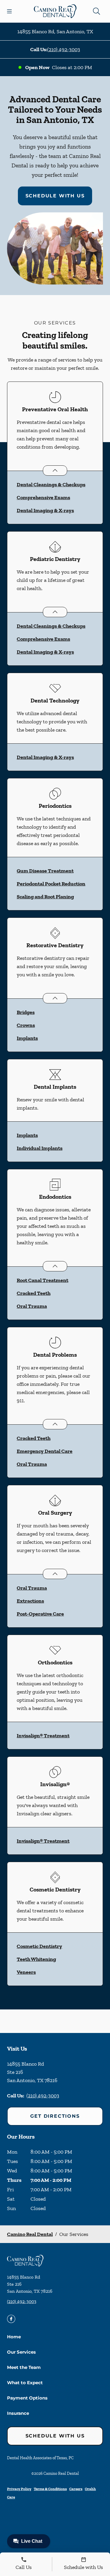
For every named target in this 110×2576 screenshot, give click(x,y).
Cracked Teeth (34, 1293)
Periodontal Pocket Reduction (51, 884)
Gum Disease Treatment (45, 871)
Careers (76, 2489)
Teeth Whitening (36, 1959)
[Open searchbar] (97, 11)
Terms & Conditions (50, 2489)
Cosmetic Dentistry (39, 1946)
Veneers (26, 1972)
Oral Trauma (32, 1306)
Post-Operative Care (40, 1614)
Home (14, 2337)
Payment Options (27, 2398)
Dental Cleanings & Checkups (51, 484)
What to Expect (25, 2383)
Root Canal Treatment (43, 1280)
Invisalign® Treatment (43, 1736)
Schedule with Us (55, 196)
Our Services (21, 2352)
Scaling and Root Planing (45, 897)
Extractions (30, 1601)
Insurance (18, 2413)
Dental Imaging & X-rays (45, 510)
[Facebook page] (11, 2319)
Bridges (26, 1012)
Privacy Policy (19, 2489)
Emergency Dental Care (45, 1451)
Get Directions (55, 2116)
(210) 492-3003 (64, 49)
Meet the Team (24, 2367)
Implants (27, 1038)
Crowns (26, 1025)
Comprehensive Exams (43, 497)
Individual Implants (40, 1148)
